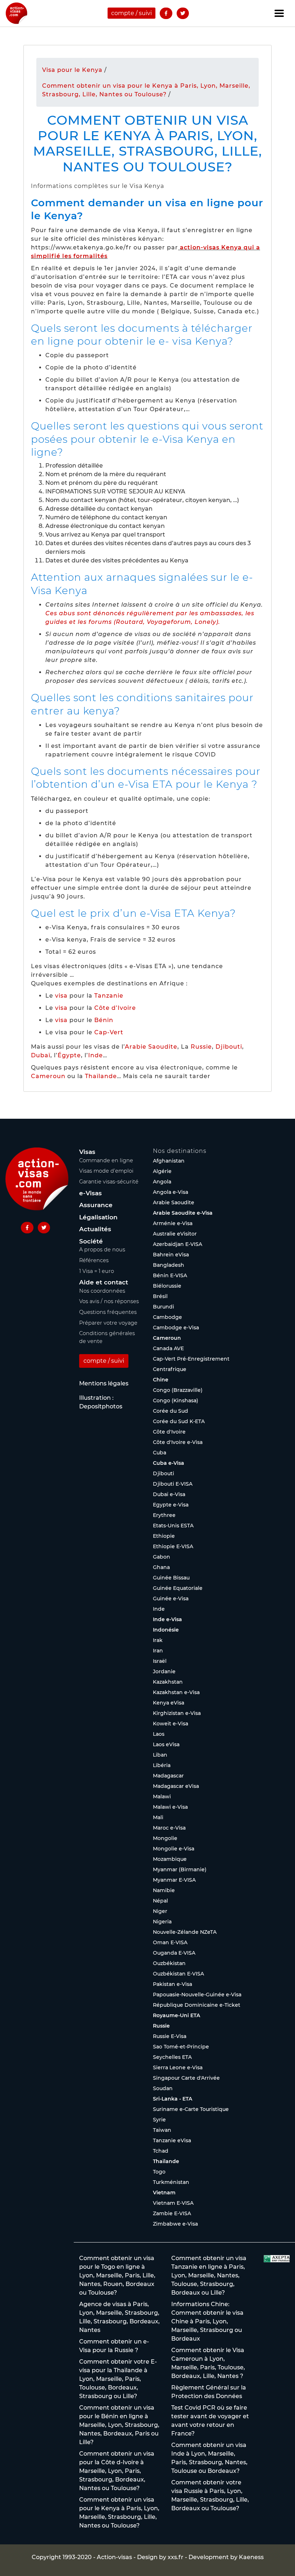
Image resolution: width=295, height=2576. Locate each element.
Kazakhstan (168, 1682)
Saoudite (163, 1047)
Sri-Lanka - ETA (173, 2099)
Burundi (164, 1307)
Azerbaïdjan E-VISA (178, 1244)
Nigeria (162, 1922)
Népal (160, 1901)
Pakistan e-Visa (173, 1984)
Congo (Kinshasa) (176, 1400)
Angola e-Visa (171, 1192)
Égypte (69, 1055)
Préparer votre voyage (108, 1323)
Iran (158, 1651)
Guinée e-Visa (171, 1598)
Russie (201, 1047)
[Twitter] (183, 13)
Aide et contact (104, 1282)
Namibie (164, 1890)
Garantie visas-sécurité (109, 1182)
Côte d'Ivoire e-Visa (178, 1442)
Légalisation (98, 1217)
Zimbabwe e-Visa (175, 2224)
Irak (158, 1640)
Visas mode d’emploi (106, 1171)
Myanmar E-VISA (174, 1880)
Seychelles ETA (172, 2057)
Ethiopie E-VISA (173, 1546)
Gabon (162, 1557)
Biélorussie (167, 1286)
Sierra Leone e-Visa (178, 2067)
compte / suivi (131, 13)
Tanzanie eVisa (172, 2140)
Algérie (162, 1171)
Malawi (162, 1797)
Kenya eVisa (169, 1703)
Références (94, 1260)
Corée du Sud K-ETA (179, 1421)
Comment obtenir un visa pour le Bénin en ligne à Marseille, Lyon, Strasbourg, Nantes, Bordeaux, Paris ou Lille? (119, 2425)
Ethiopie (164, 1536)
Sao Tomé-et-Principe (181, 2047)
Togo (159, 2172)
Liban (160, 1755)
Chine (161, 1380)
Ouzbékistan (169, 1963)
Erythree (164, 1515)
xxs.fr (176, 2557)
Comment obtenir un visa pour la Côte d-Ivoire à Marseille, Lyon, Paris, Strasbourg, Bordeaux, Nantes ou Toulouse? (117, 2471)
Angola (162, 1182)
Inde (96, 1055)
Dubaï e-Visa (169, 1494)
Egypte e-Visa (171, 1505)
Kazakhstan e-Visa (176, 1692)
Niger (160, 1911)
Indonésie (166, 1630)
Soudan (163, 2088)
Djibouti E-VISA (173, 1484)
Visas (87, 1152)
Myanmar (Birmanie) (180, 1869)
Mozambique (170, 1859)
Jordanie (164, 1671)
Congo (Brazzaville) (178, 1390)
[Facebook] (166, 13)
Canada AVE (168, 1348)
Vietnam (164, 2193)
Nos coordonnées (102, 1291)
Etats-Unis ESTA (173, 1526)
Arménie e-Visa (173, 1223)
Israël (160, 1661)
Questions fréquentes (108, 1312)
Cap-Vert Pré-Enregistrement (191, 1359)
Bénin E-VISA (170, 1275)
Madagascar (168, 1776)
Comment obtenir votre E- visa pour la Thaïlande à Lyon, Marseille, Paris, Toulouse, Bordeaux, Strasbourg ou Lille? (118, 2379)
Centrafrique (170, 1369)
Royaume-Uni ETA (176, 2015)
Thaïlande (101, 1076)
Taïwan (162, 2130)
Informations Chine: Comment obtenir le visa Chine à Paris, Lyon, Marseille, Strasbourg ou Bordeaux (207, 2321)
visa (61, 996)
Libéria (162, 1765)
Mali (158, 1817)
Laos (159, 1734)
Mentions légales (104, 1383)
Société (91, 1241)
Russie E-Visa (170, 2036)
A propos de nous (102, 1250)
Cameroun (48, 1076)
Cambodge (167, 1317)
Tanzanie (109, 996)
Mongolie (165, 1838)
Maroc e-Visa (169, 1828)
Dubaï (41, 1055)
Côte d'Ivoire (169, 1432)
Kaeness (251, 2557)
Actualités (95, 1229)
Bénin (104, 1020)
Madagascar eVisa (176, 1786)
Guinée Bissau (171, 1578)
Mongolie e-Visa (174, 1849)
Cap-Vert (109, 1032)
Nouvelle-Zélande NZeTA (185, 1932)
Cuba (160, 1453)
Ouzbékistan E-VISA (178, 1974)
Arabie (136, 1047)
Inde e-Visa (167, 1619)
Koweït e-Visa (171, 1724)
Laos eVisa (166, 1744)
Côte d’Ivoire (115, 1008)
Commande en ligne (106, 1160)
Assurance (96, 1205)
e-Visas (90, 1193)
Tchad (161, 2151)
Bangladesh (169, 1265)
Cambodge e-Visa (176, 1328)
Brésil (160, 1296)
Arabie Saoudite (174, 1202)
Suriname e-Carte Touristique (191, 2109)
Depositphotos (101, 1406)
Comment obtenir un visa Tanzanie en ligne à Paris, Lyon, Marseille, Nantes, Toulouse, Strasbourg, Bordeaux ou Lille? (209, 2275)
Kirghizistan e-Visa (177, 1713)
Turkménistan (171, 2182)
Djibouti (229, 1047)
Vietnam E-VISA (173, 2203)
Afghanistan (169, 1161)
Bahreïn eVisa (171, 1255)
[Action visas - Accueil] (17, 13)
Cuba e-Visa (169, 1463)
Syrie (159, 2120)
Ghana (161, 1567)
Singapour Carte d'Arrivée (186, 2078)
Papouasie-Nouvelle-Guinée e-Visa (197, 1995)
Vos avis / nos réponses (109, 1301)
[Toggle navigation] (279, 13)
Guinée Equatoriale (178, 1588)
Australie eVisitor (175, 1234)
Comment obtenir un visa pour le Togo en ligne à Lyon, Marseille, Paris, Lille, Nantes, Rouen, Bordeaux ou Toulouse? (117, 2275)
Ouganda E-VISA (174, 1953)
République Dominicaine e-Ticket (197, 2005)
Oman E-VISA (170, 1942)
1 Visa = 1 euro (97, 1271)
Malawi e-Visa (170, 1807)
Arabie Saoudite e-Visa (183, 1213)
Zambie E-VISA (172, 2213)
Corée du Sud (171, 1411)
